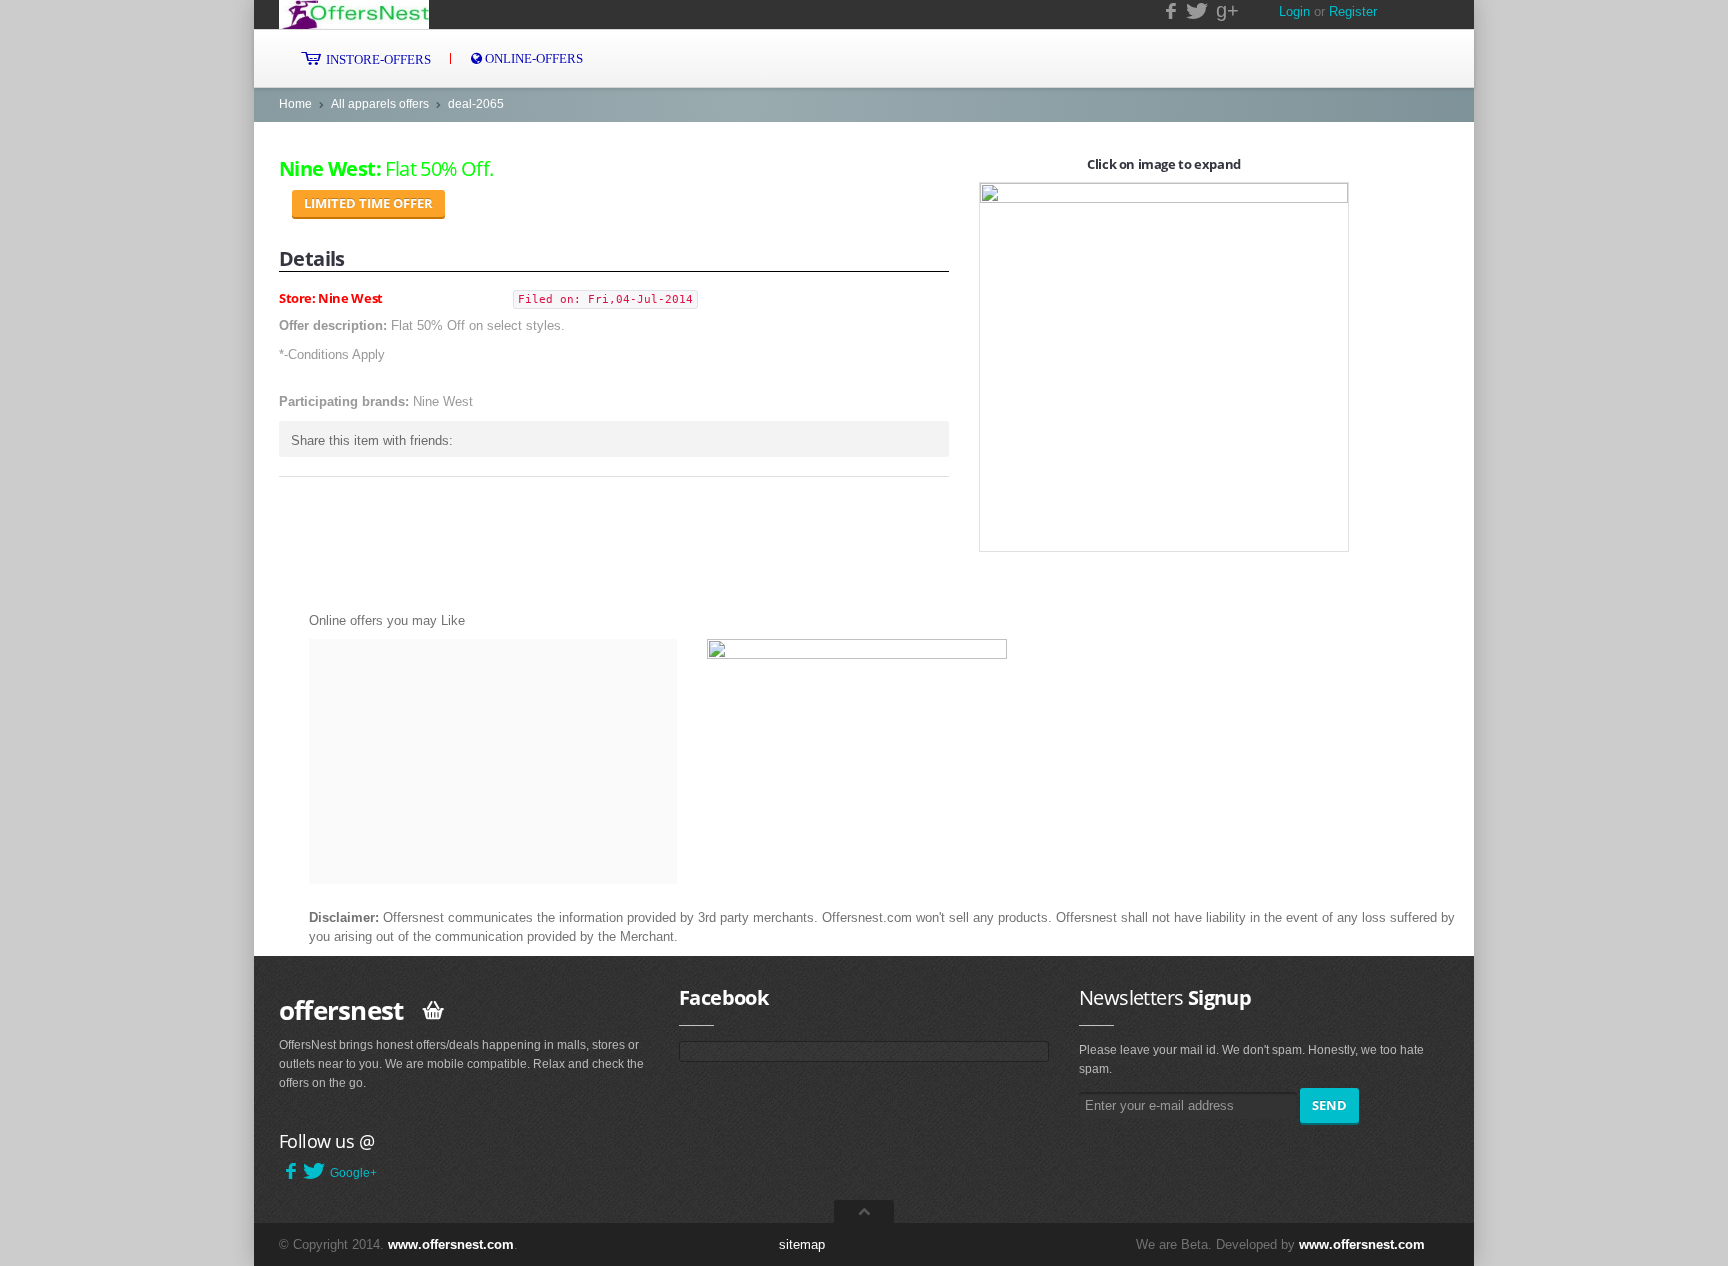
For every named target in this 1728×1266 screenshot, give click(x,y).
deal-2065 (476, 104)
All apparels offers (380, 104)
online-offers (532, 58)
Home (295, 104)
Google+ (353, 1173)
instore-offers (377, 59)
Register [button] (1353, 11)
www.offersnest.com (451, 1244)
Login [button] (1294, 11)
